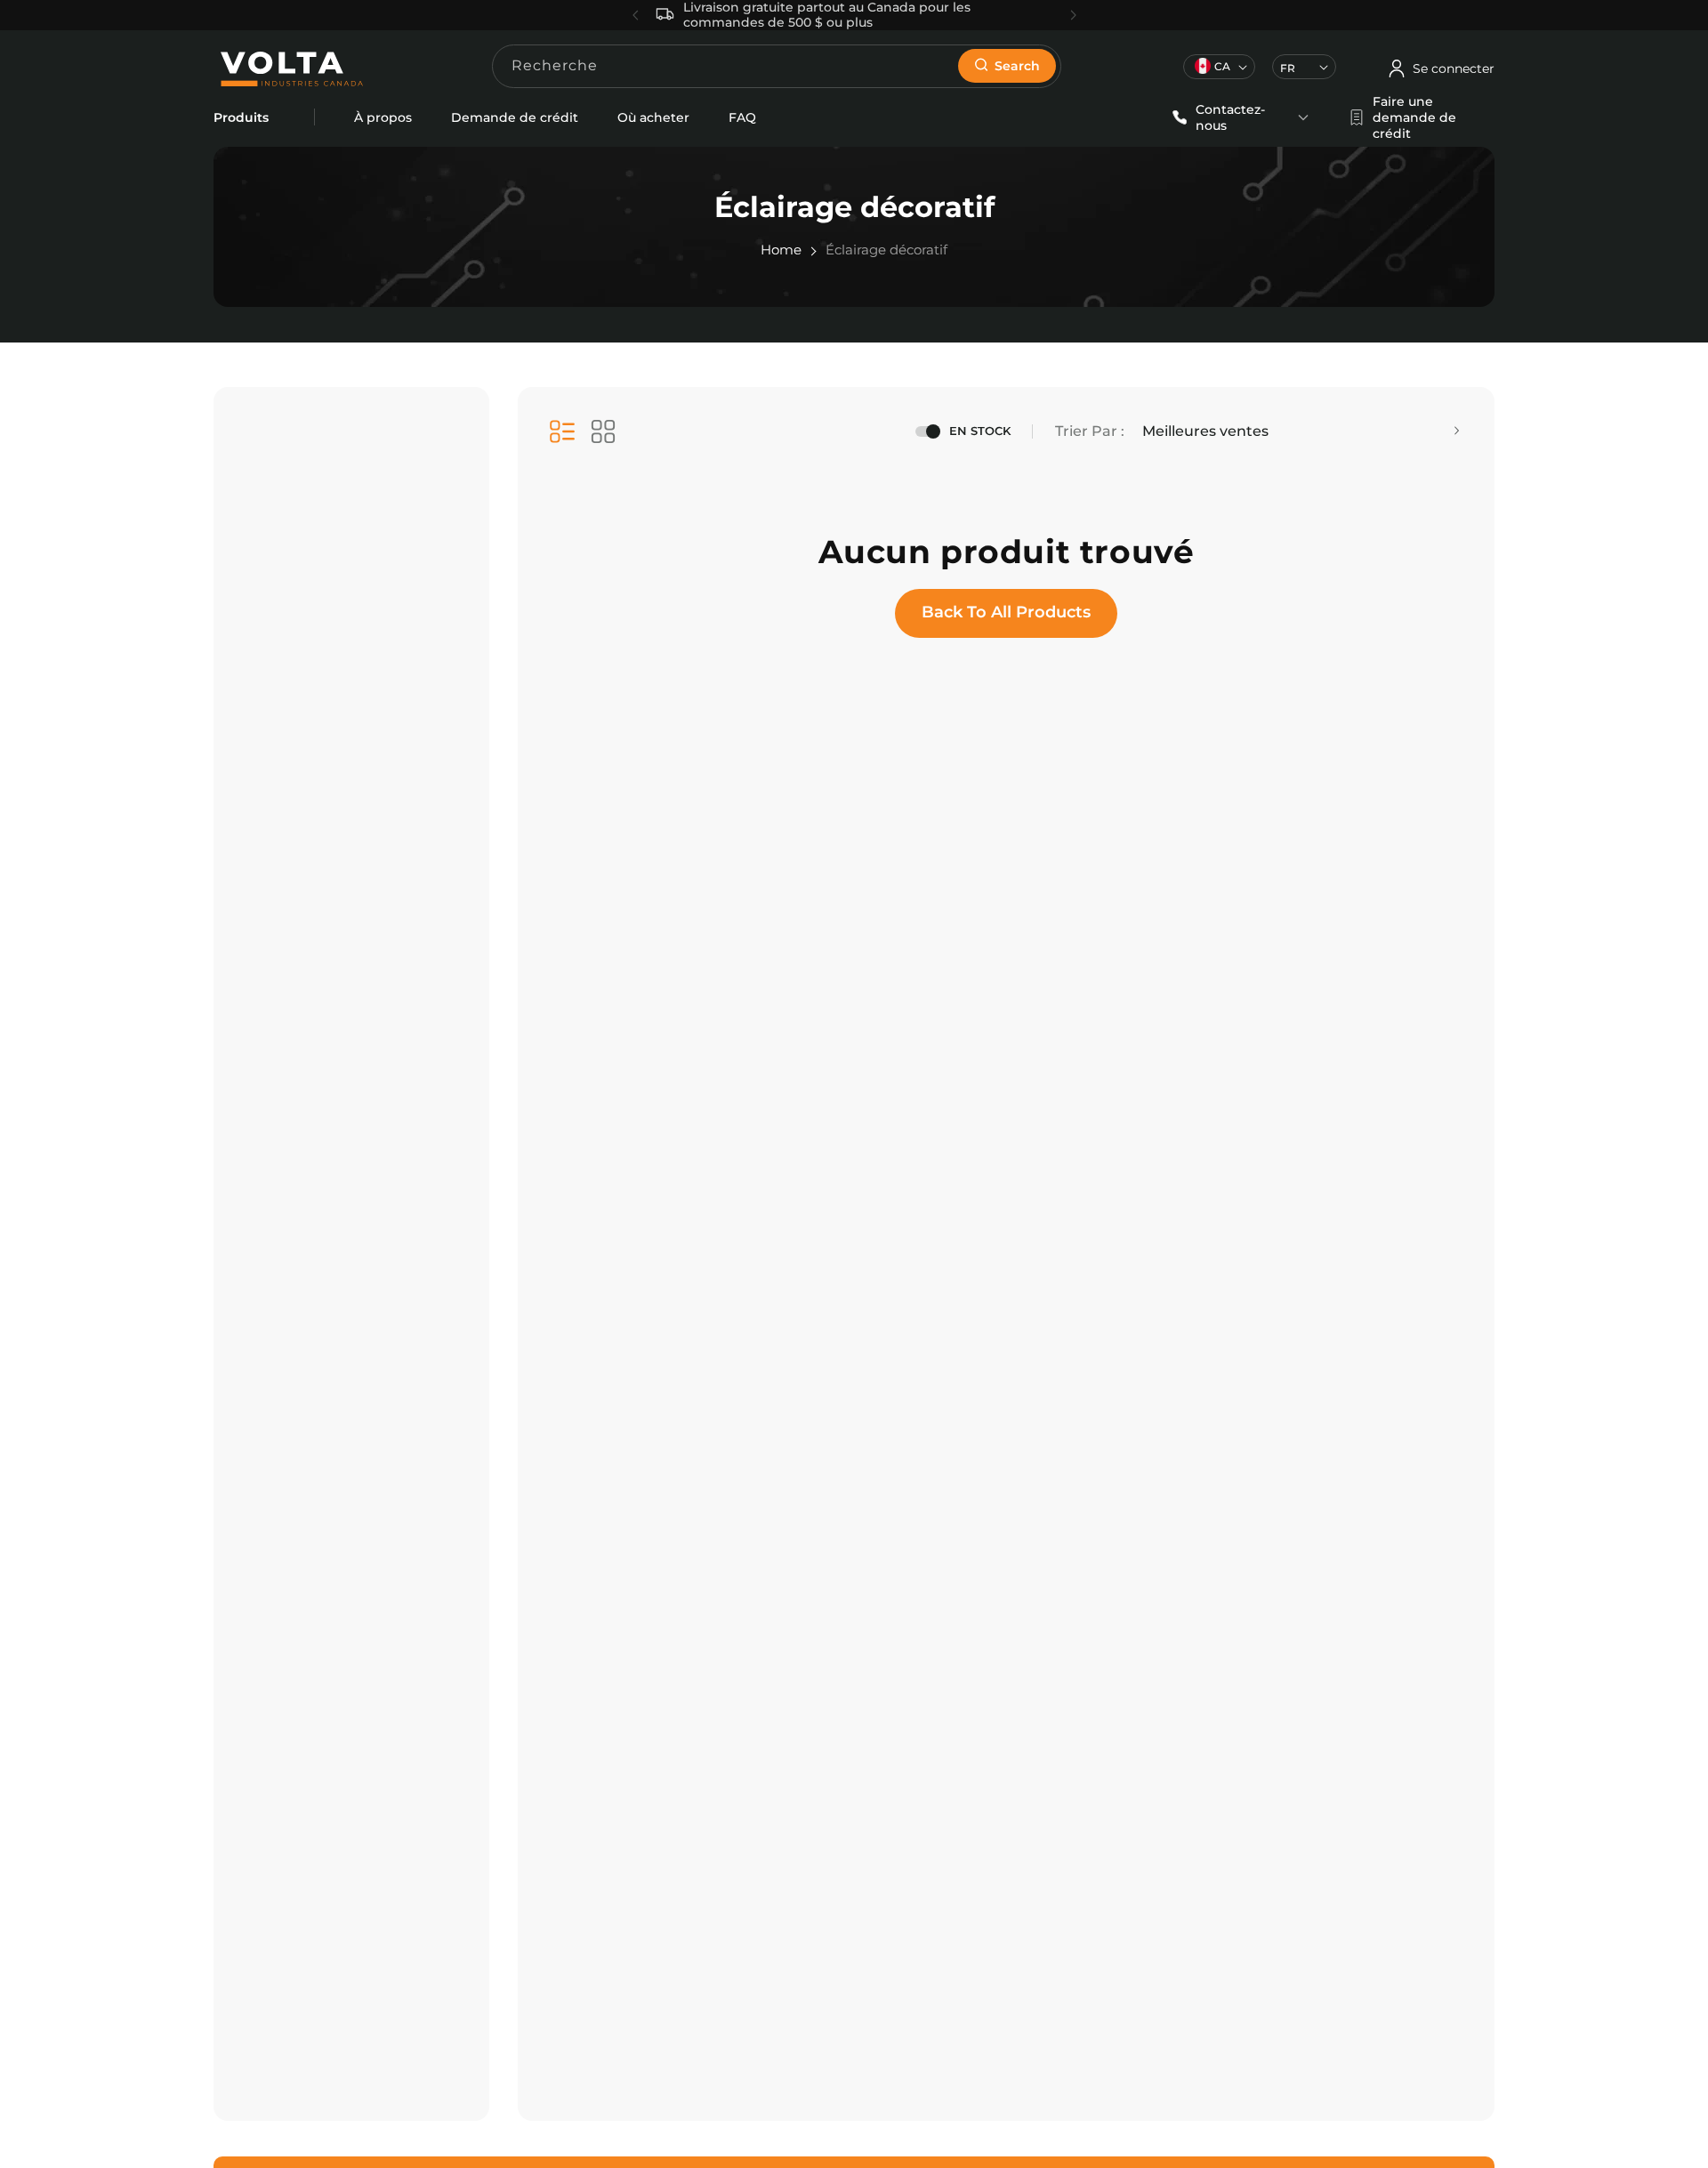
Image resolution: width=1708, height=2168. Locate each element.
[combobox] (777, 66)
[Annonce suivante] (1073, 15)
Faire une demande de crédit (1414, 117)
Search (1017, 66)
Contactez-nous (1230, 117)
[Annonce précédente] (636, 15)
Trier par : (1090, 431)
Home (781, 250)
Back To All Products (1006, 612)
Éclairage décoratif (886, 250)
